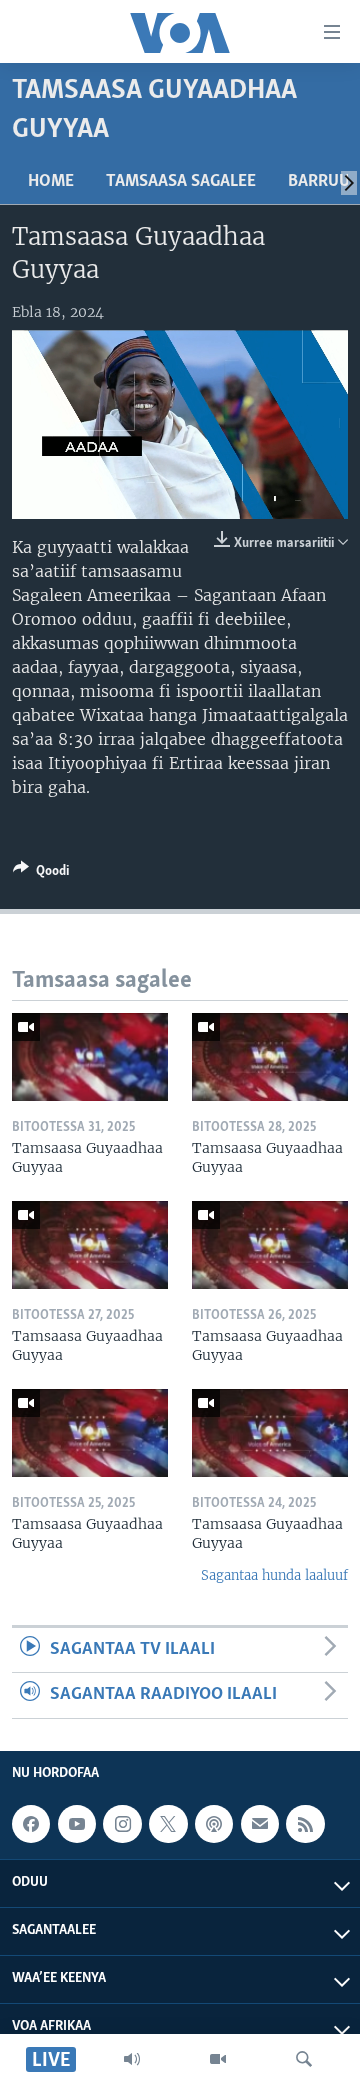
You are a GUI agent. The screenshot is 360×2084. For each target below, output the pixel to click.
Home (51, 182)
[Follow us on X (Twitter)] (168, 1824)
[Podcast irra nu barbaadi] (214, 1824)
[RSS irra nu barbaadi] (305, 1824)
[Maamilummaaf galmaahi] (260, 1824)
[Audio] (132, 2059)
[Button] (41, 874)
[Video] (218, 2059)
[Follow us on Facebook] (31, 1824)
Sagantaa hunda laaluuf (274, 1575)
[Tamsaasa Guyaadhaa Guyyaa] (90, 1057)
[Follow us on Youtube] (77, 1824)
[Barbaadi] (304, 2059)
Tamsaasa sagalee (181, 182)
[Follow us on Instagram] (122, 1824)
